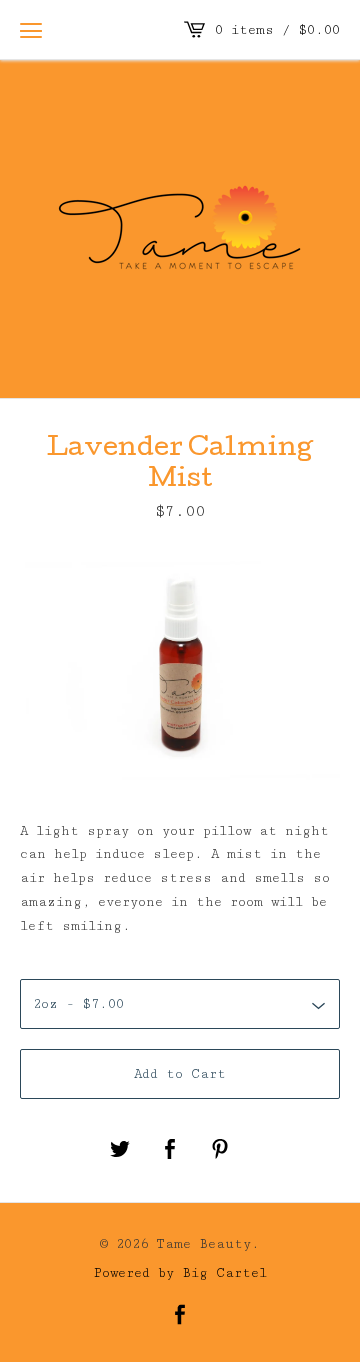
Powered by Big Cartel (180, 1272)
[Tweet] (120, 1151)
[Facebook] (180, 1316)
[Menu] (31, 30)
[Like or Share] (170, 1151)
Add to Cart (180, 1074)
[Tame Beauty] (180, 225)
